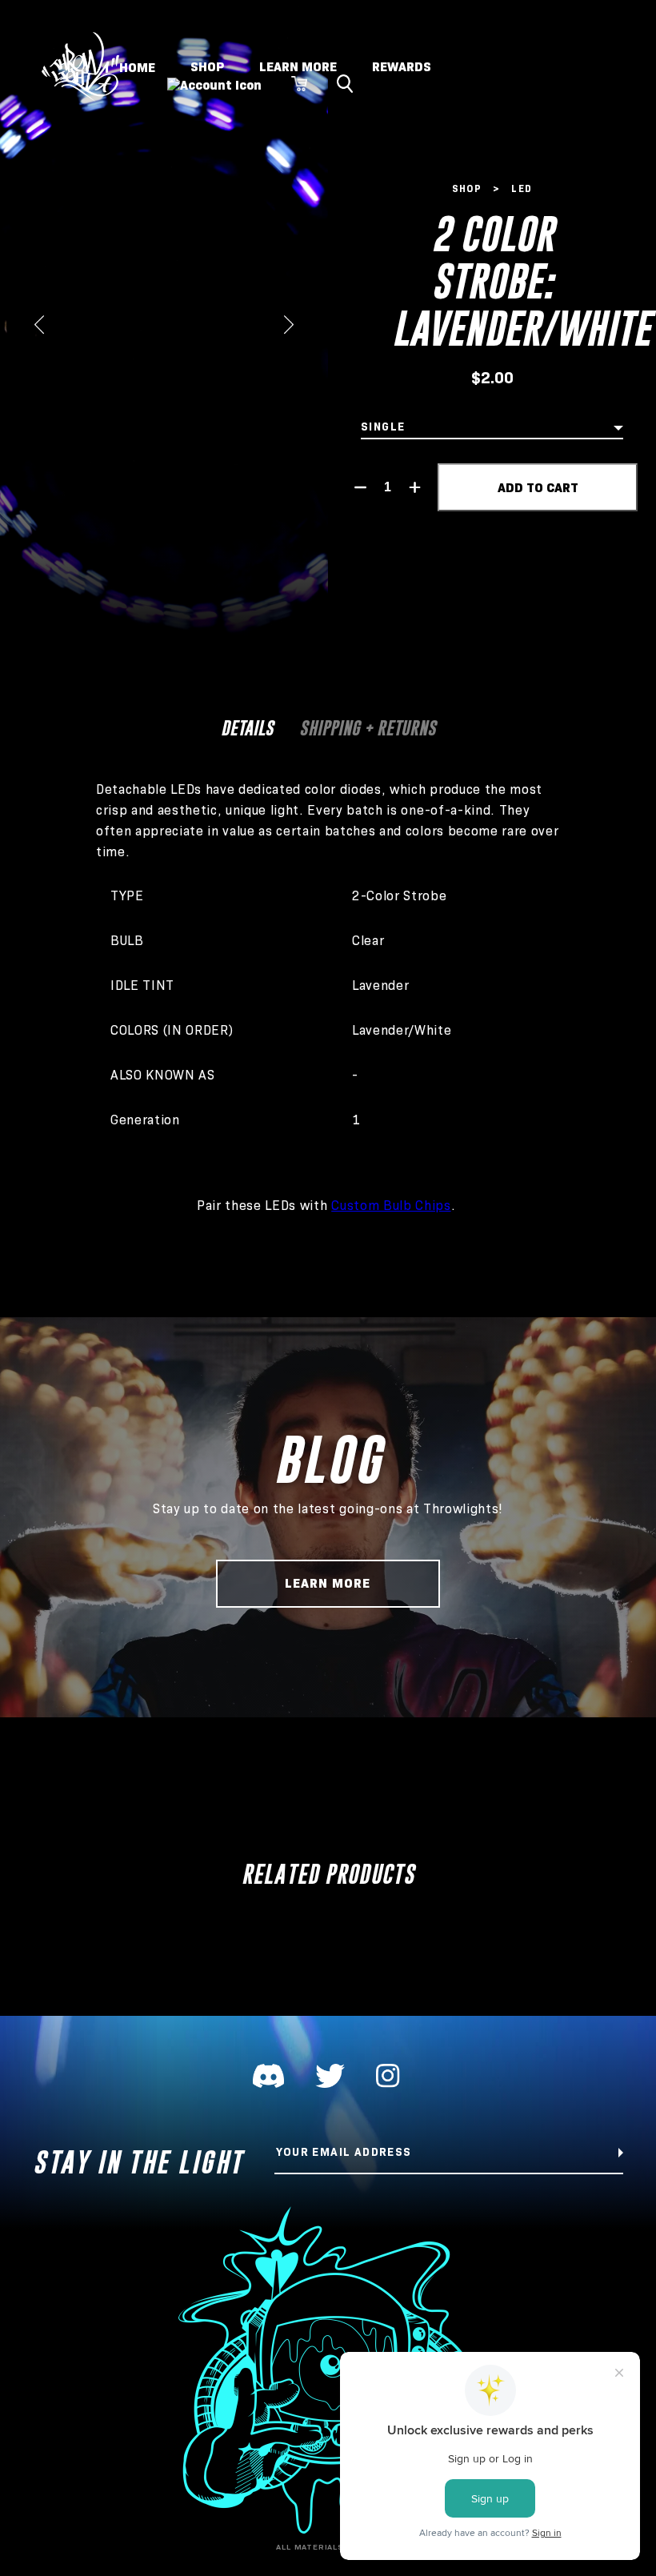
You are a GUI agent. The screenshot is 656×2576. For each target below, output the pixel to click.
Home (137, 67)
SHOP (207, 67)
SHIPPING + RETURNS (368, 728)
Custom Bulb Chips (391, 1206)
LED (522, 188)
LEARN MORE (298, 67)
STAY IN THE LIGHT (138, 2162)
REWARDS (402, 67)
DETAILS (247, 728)
